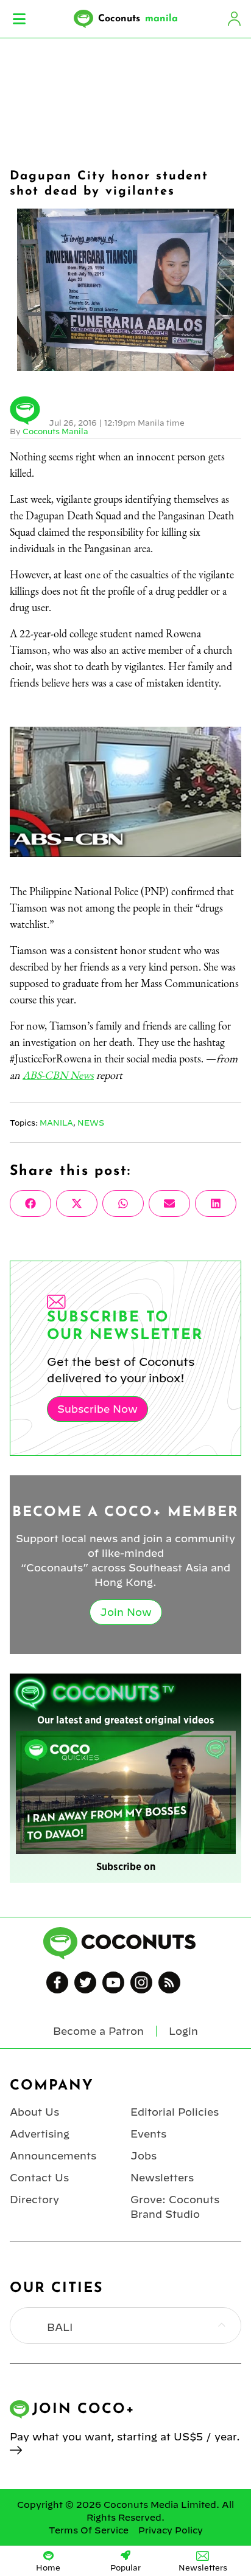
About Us (34, 2112)
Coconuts (138, 19)
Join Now (126, 1612)
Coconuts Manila (55, 431)
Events (148, 2134)
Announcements (53, 2156)
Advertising (40, 2134)
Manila (56, 1123)
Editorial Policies (175, 2112)
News (91, 1123)
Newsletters (162, 2178)
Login (234, 19)
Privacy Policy (171, 2530)
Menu (19, 19)
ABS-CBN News (58, 1075)
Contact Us (39, 2178)
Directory (34, 2200)
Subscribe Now (97, 1409)
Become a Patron (98, 2031)
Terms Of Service (89, 2530)
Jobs (143, 2156)
